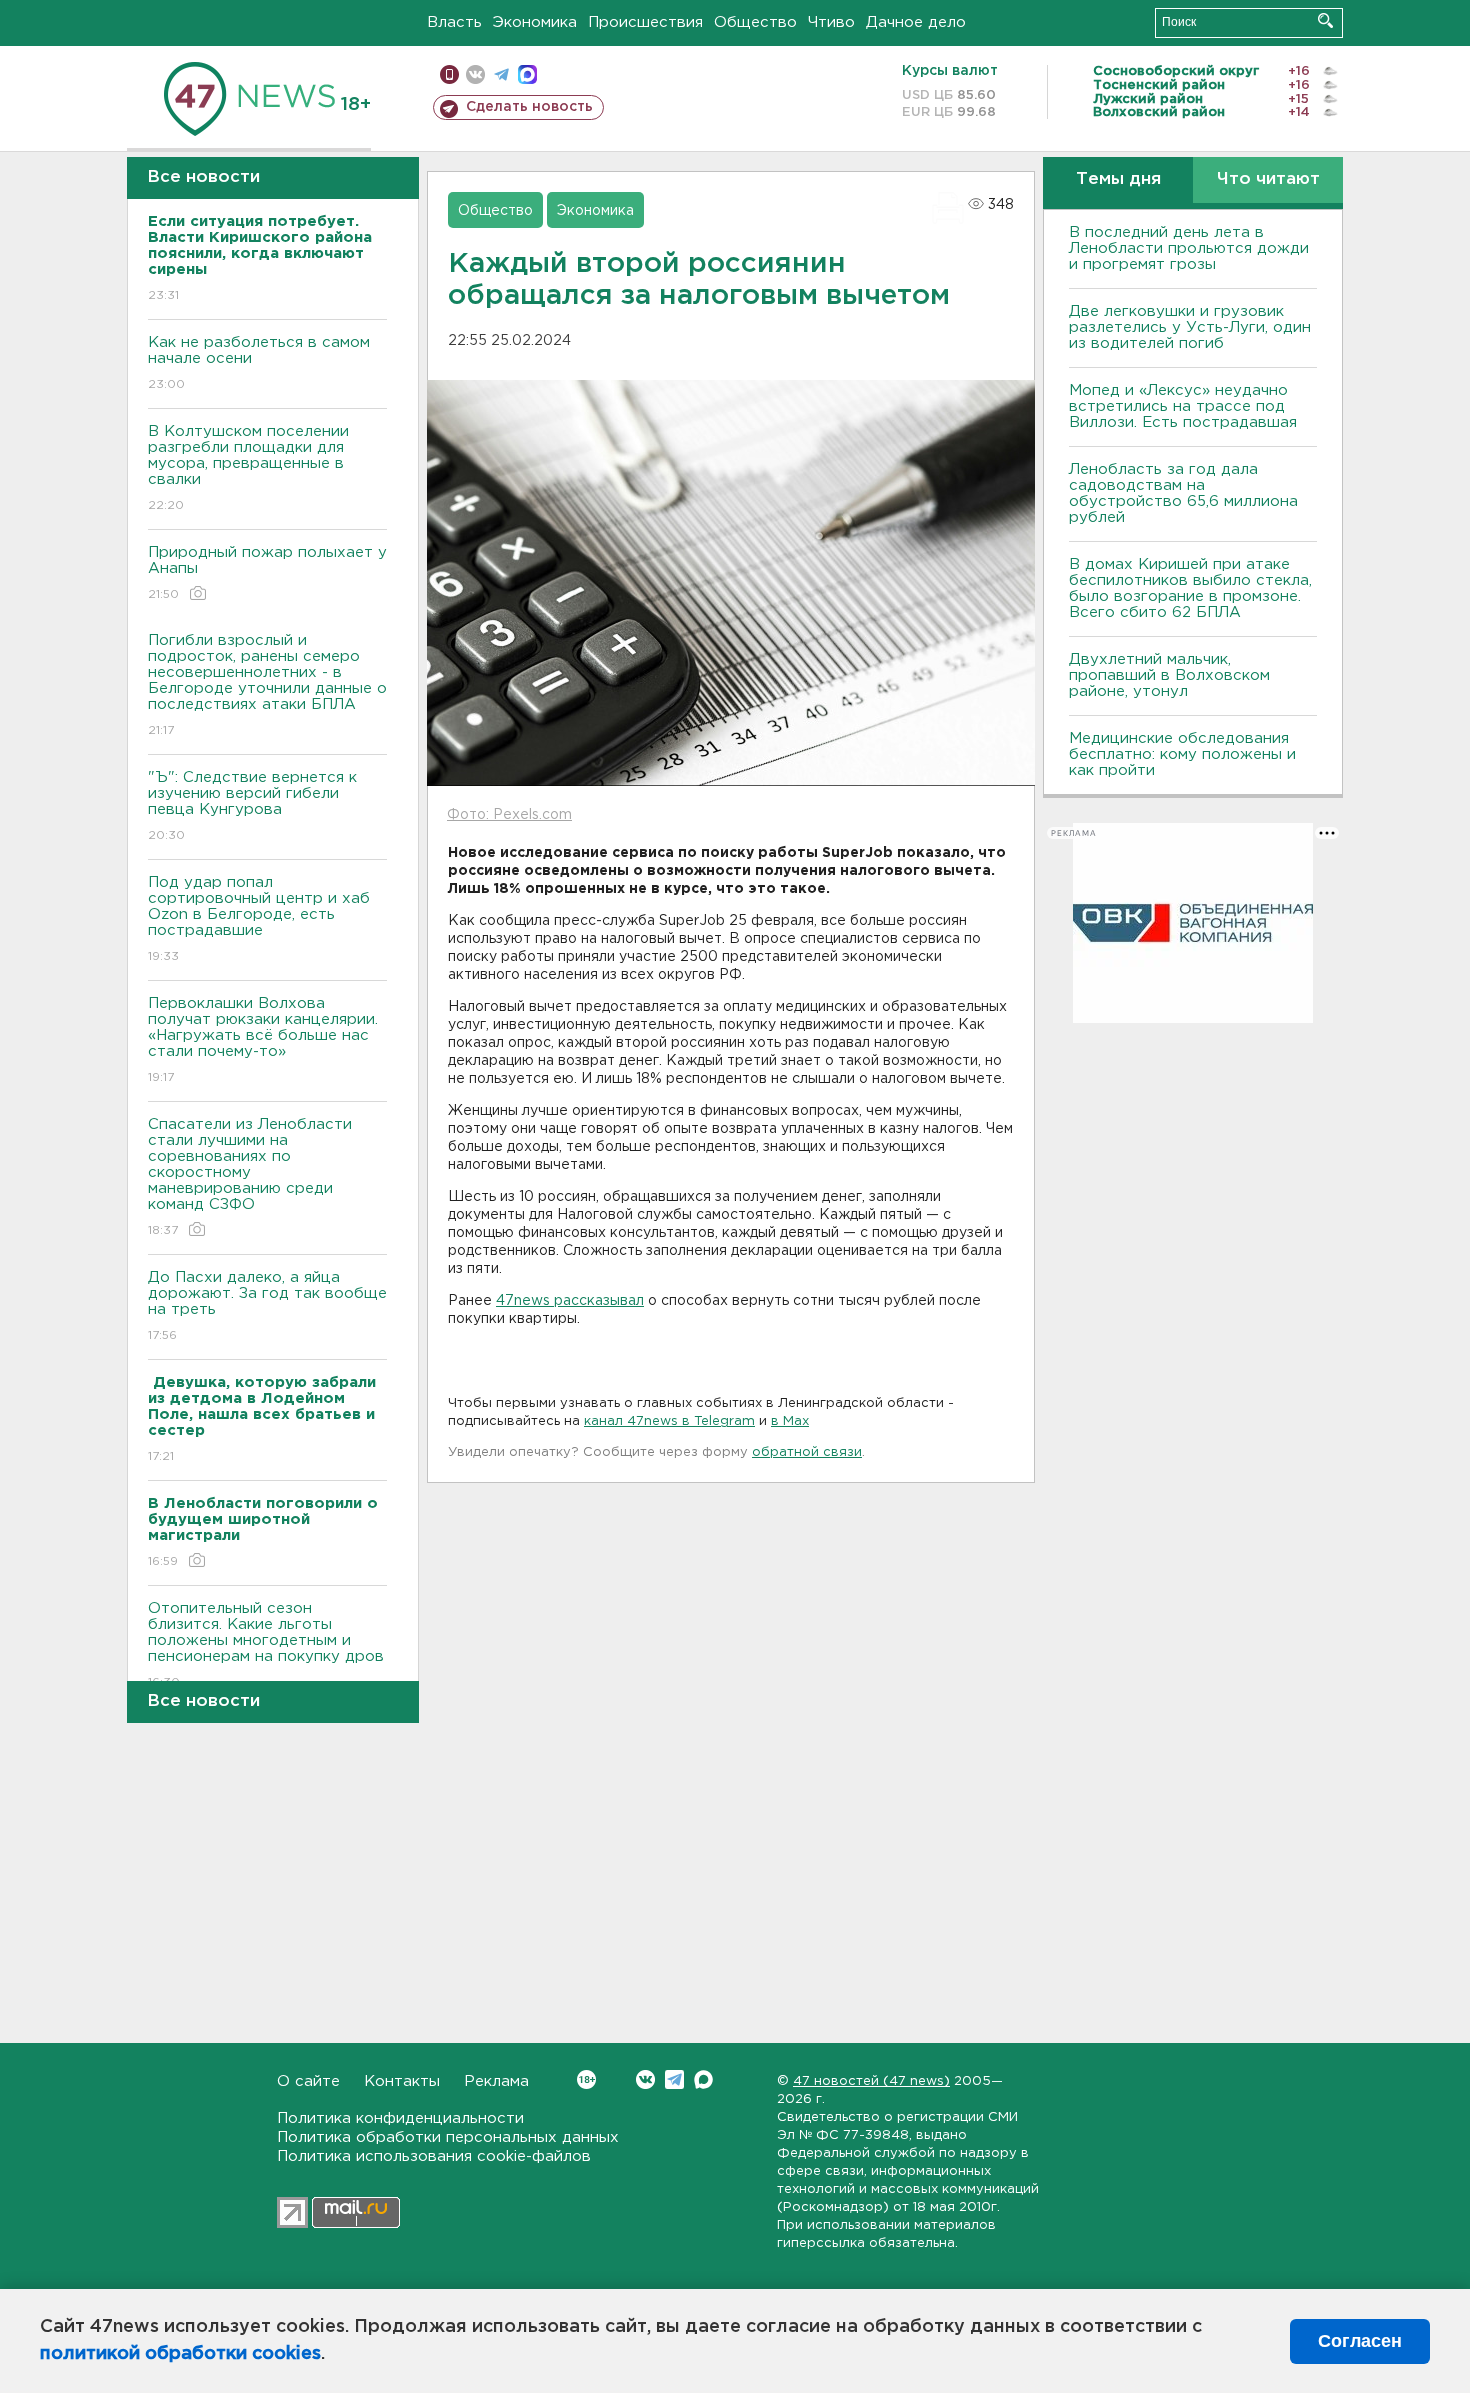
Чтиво (831, 22)
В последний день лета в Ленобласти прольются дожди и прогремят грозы (1189, 248)
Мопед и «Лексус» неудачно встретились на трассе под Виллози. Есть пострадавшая (1183, 406)
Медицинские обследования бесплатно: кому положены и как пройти (1182, 754)
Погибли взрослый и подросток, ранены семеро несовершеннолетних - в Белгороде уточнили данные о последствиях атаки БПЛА (267, 685)
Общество (755, 22)
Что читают (1268, 179)
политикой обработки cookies (180, 2354)
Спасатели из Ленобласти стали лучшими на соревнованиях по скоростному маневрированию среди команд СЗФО (250, 1177)
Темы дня (1118, 179)
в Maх (790, 1421)
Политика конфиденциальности (400, 2118)
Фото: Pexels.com (509, 815)
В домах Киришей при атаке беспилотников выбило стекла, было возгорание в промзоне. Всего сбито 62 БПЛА (1190, 588)
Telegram (674, 2079)
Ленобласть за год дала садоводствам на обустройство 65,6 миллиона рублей (1183, 493)
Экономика (535, 22)
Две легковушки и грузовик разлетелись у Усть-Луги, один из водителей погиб (1190, 327)
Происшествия (645, 22)
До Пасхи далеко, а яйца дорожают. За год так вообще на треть (267, 1306)
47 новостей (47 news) (871, 2081)
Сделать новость (529, 107)
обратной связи (807, 1452)
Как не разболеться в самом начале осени (259, 363)
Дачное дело (916, 22)
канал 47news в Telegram (669, 1421)
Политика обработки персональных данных (448, 2137)
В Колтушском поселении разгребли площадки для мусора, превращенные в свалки (248, 468)
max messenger (527, 74)
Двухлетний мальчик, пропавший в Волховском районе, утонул (1169, 675)
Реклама (496, 2081)
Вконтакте (645, 2079)
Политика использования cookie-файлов (434, 2156)
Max (703, 2079)
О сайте (308, 2081)
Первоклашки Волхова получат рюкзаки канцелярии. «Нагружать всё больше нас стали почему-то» (263, 1040)
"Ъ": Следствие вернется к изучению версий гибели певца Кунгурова (252, 806)
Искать (1325, 20)
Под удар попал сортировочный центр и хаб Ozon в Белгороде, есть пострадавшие (259, 919)
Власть (454, 22)
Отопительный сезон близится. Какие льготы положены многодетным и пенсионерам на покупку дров (266, 1645)
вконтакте (475, 74)
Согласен (1360, 2341)
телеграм (501, 74)
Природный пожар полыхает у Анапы (267, 573)
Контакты (402, 2081)
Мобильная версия (449, 74)
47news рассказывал (570, 1301)
